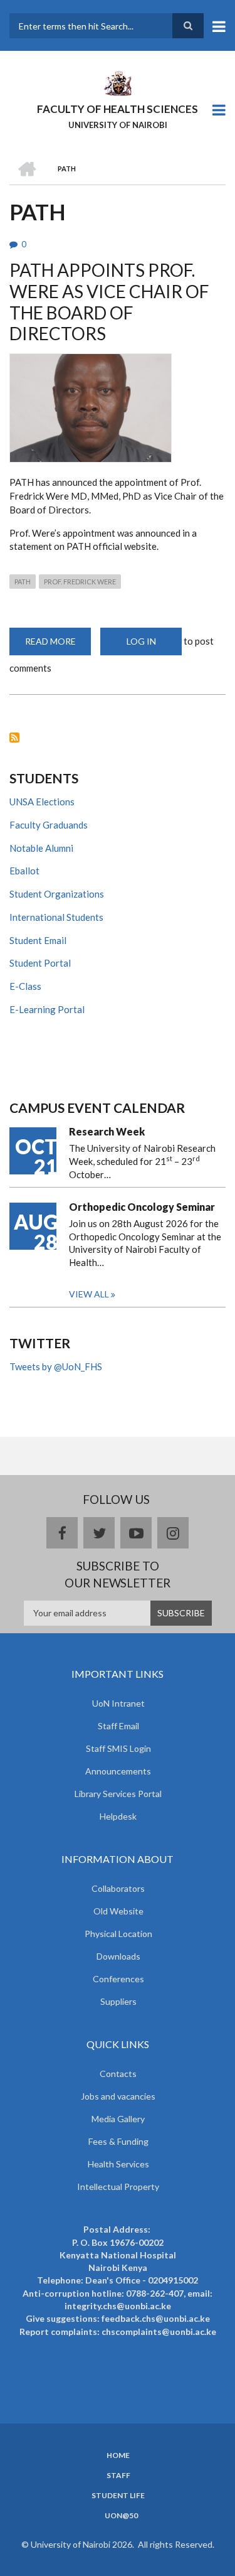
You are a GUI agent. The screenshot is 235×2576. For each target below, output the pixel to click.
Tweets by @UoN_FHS (56, 1366)
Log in (141, 641)
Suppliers (118, 2001)
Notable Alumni (41, 848)
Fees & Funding (118, 2141)
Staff (118, 2476)
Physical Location (118, 1934)
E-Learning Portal (47, 1009)
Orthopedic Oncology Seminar (142, 1207)
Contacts (118, 2074)
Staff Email (118, 1726)
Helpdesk (118, 1816)
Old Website (118, 1911)
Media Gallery (118, 2119)
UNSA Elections (42, 802)
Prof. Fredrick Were (80, 582)
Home (118, 2455)
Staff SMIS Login (118, 1748)
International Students (56, 917)
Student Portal (40, 963)
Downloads (118, 1956)
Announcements (118, 1771)
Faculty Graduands (49, 825)
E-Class (25, 986)
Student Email (38, 940)
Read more (58, 646)
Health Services (118, 2164)
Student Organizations (57, 894)
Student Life (118, 2496)
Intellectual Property (118, 2187)
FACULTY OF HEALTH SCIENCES (118, 109)
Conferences (118, 1979)
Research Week (107, 1131)
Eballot (24, 871)
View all (89, 1294)
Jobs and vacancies (118, 2096)
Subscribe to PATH (14, 738)
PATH (23, 582)
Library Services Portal (118, 1794)
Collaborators (118, 1888)
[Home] (117, 82)
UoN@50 (121, 2516)
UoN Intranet (118, 1703)
